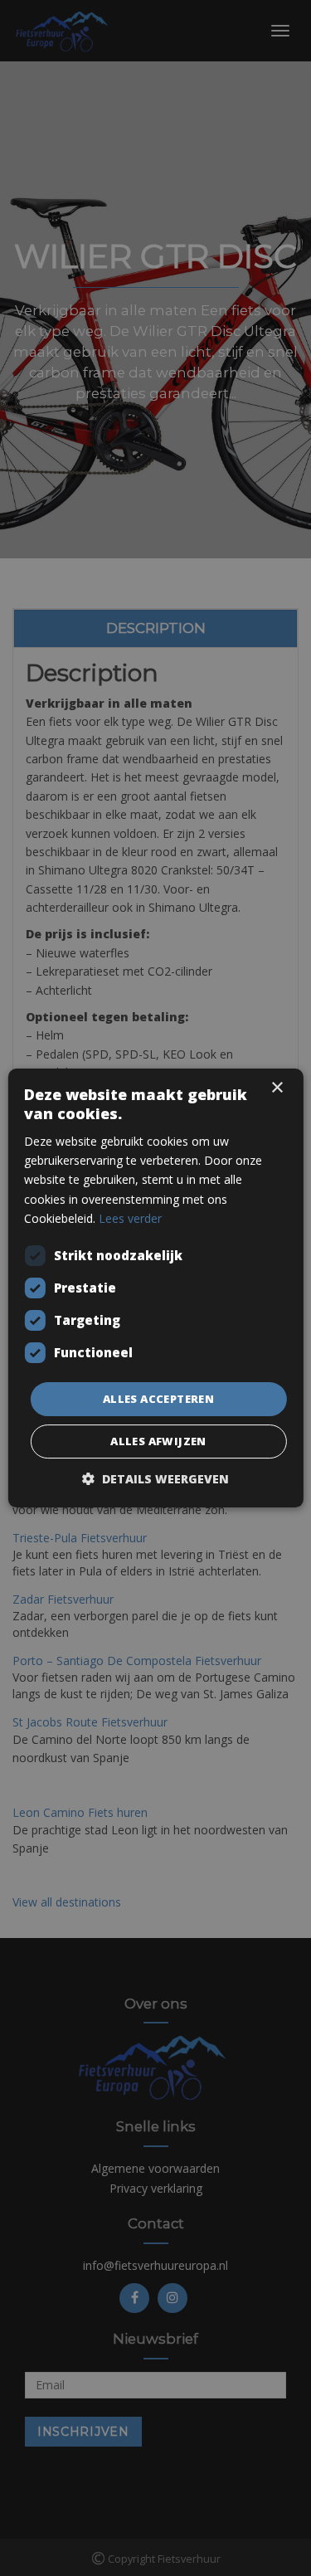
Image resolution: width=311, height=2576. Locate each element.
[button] (155, 1479)
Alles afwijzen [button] (158, 1441)
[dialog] (155, 1288)
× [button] (277, 1088)
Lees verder (130, 1218)
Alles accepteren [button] (158, 1399)
